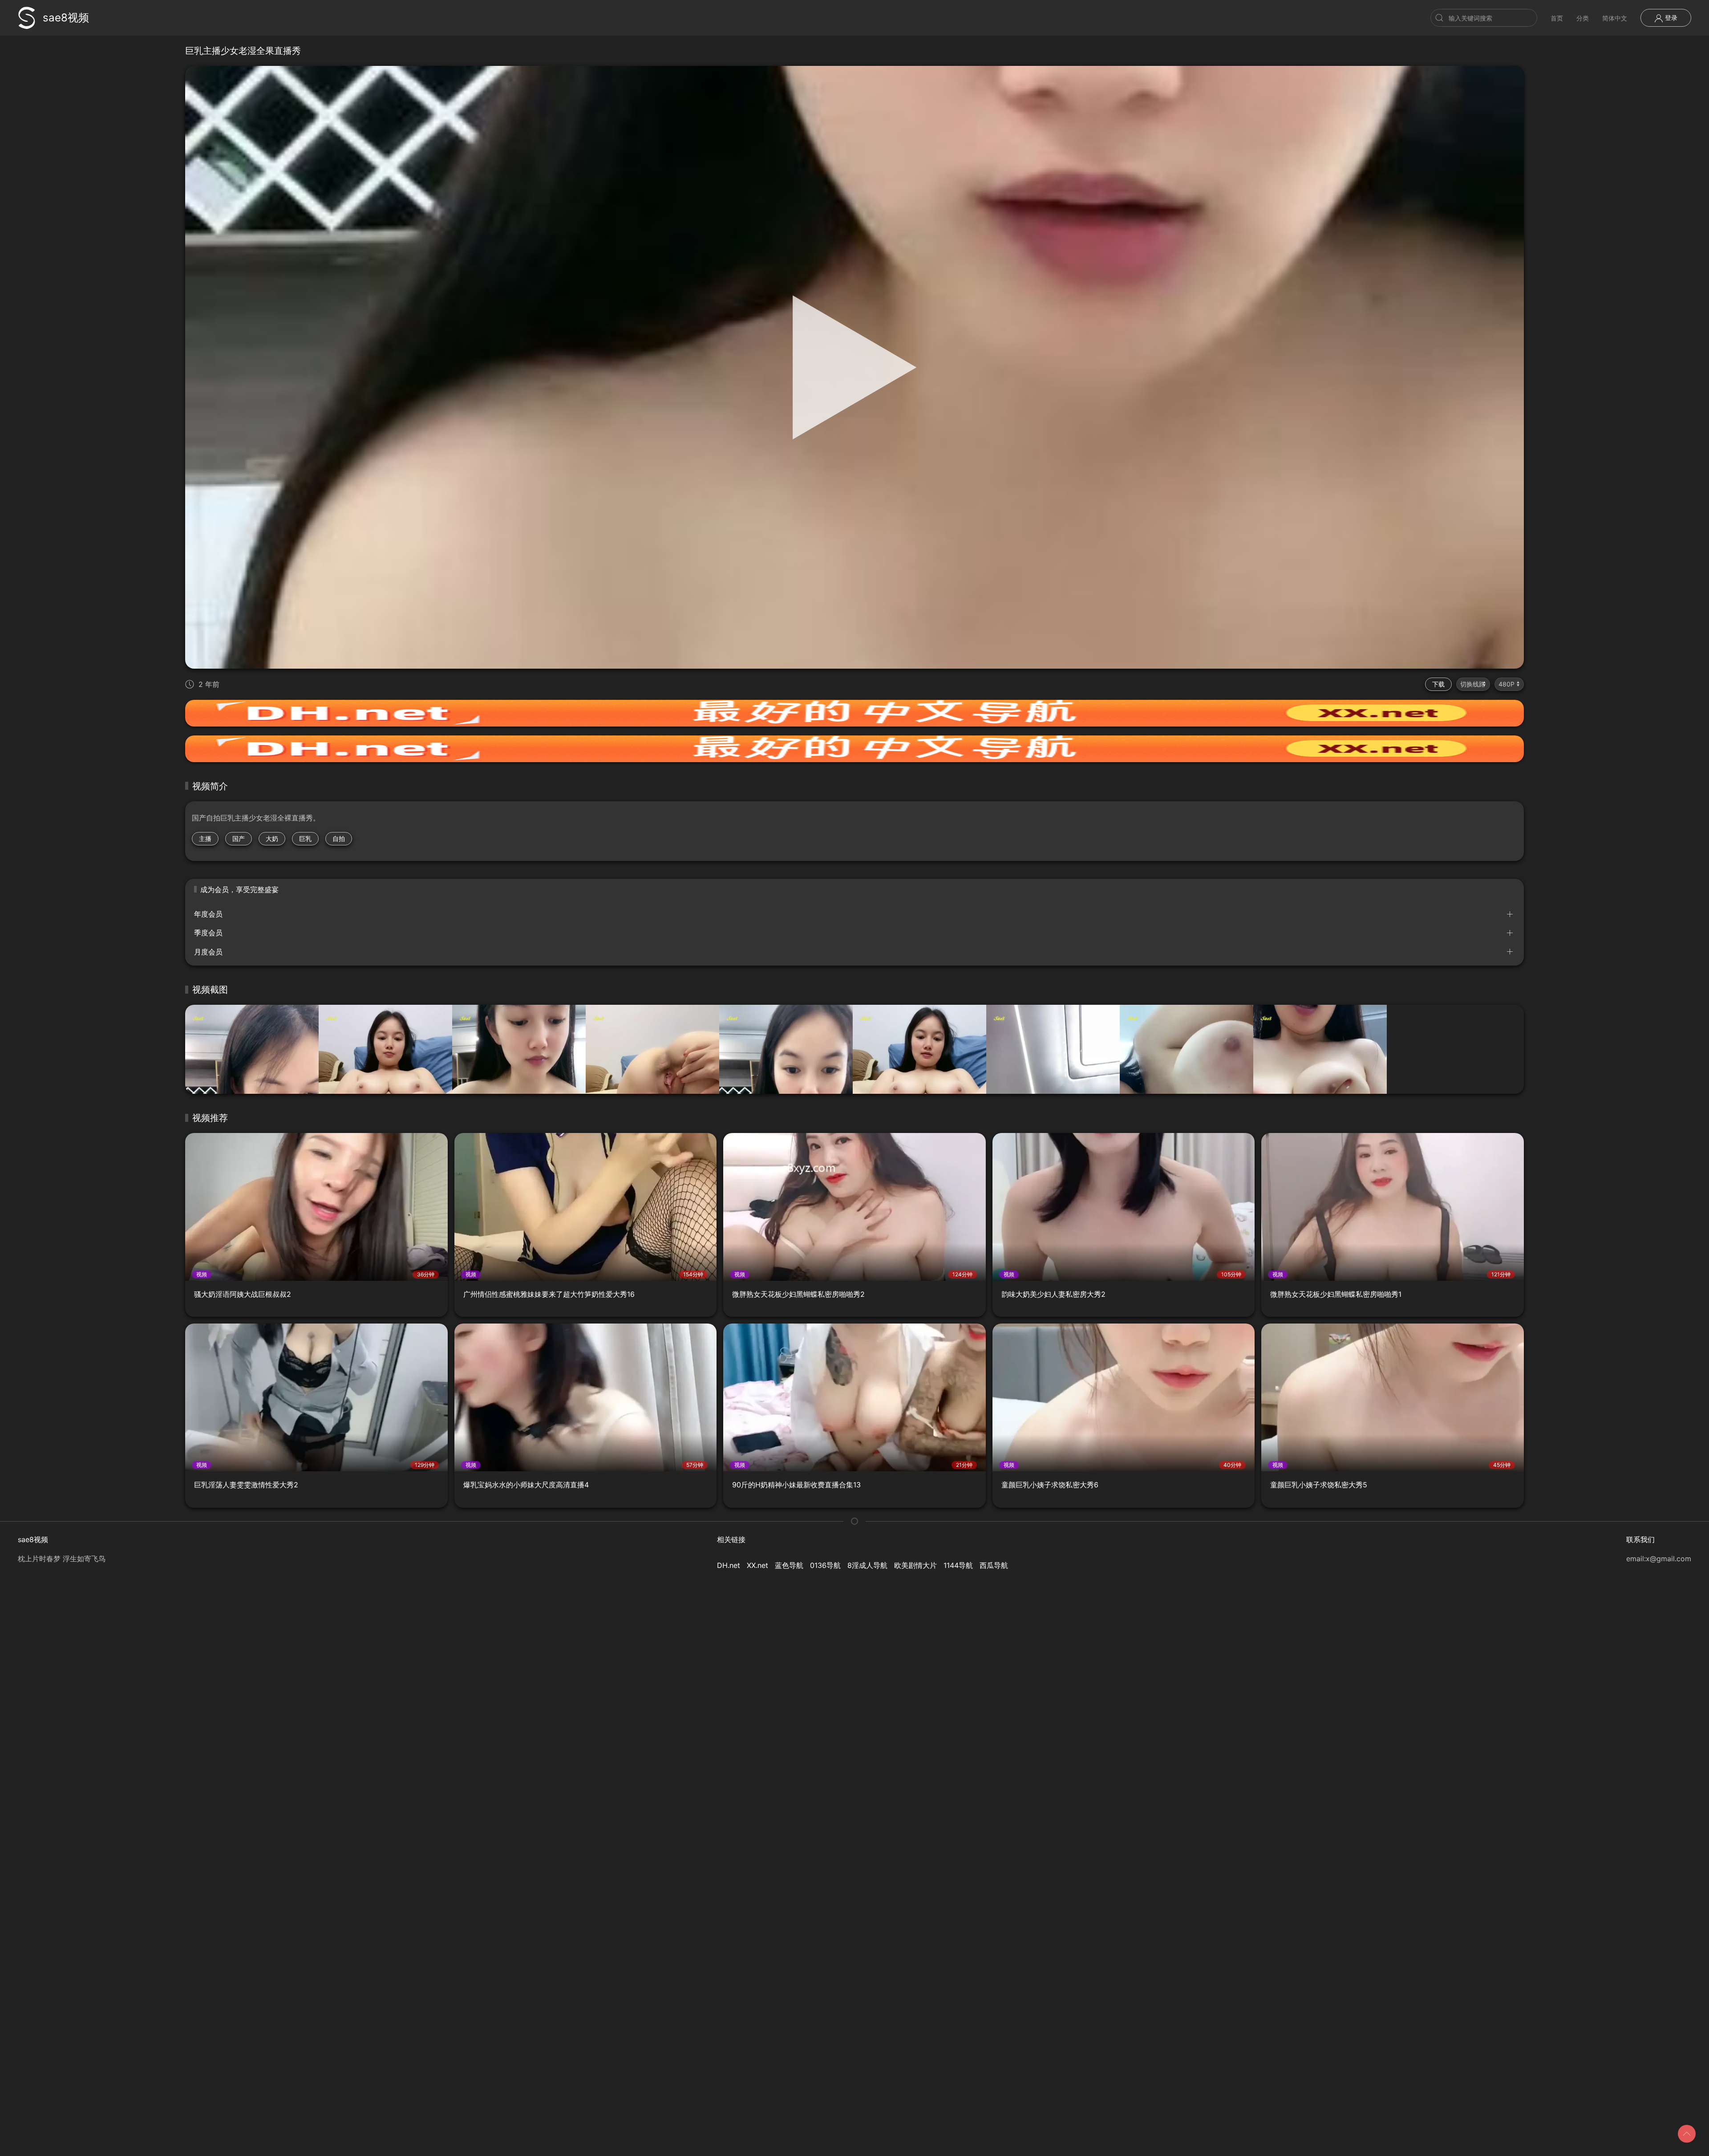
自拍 (339, 838)
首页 (1557, 18)
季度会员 (208, 933)
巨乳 (305, 838)
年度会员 (208, 914)
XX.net (757, 1565)
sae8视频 (66, 18)
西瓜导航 (994, 1565)
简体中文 (1615, 18)
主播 (205, 838)
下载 (1438, 684)
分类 (1583, 18)
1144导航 (958, 1565)
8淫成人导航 (867, 1565)
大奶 (272, 838)
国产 (239, 838)
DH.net (729, 1565)
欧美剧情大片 (915, 1565)
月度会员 (208, 952)
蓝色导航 (789, 1565)
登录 (1670, 18)
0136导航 (825, 1565)
